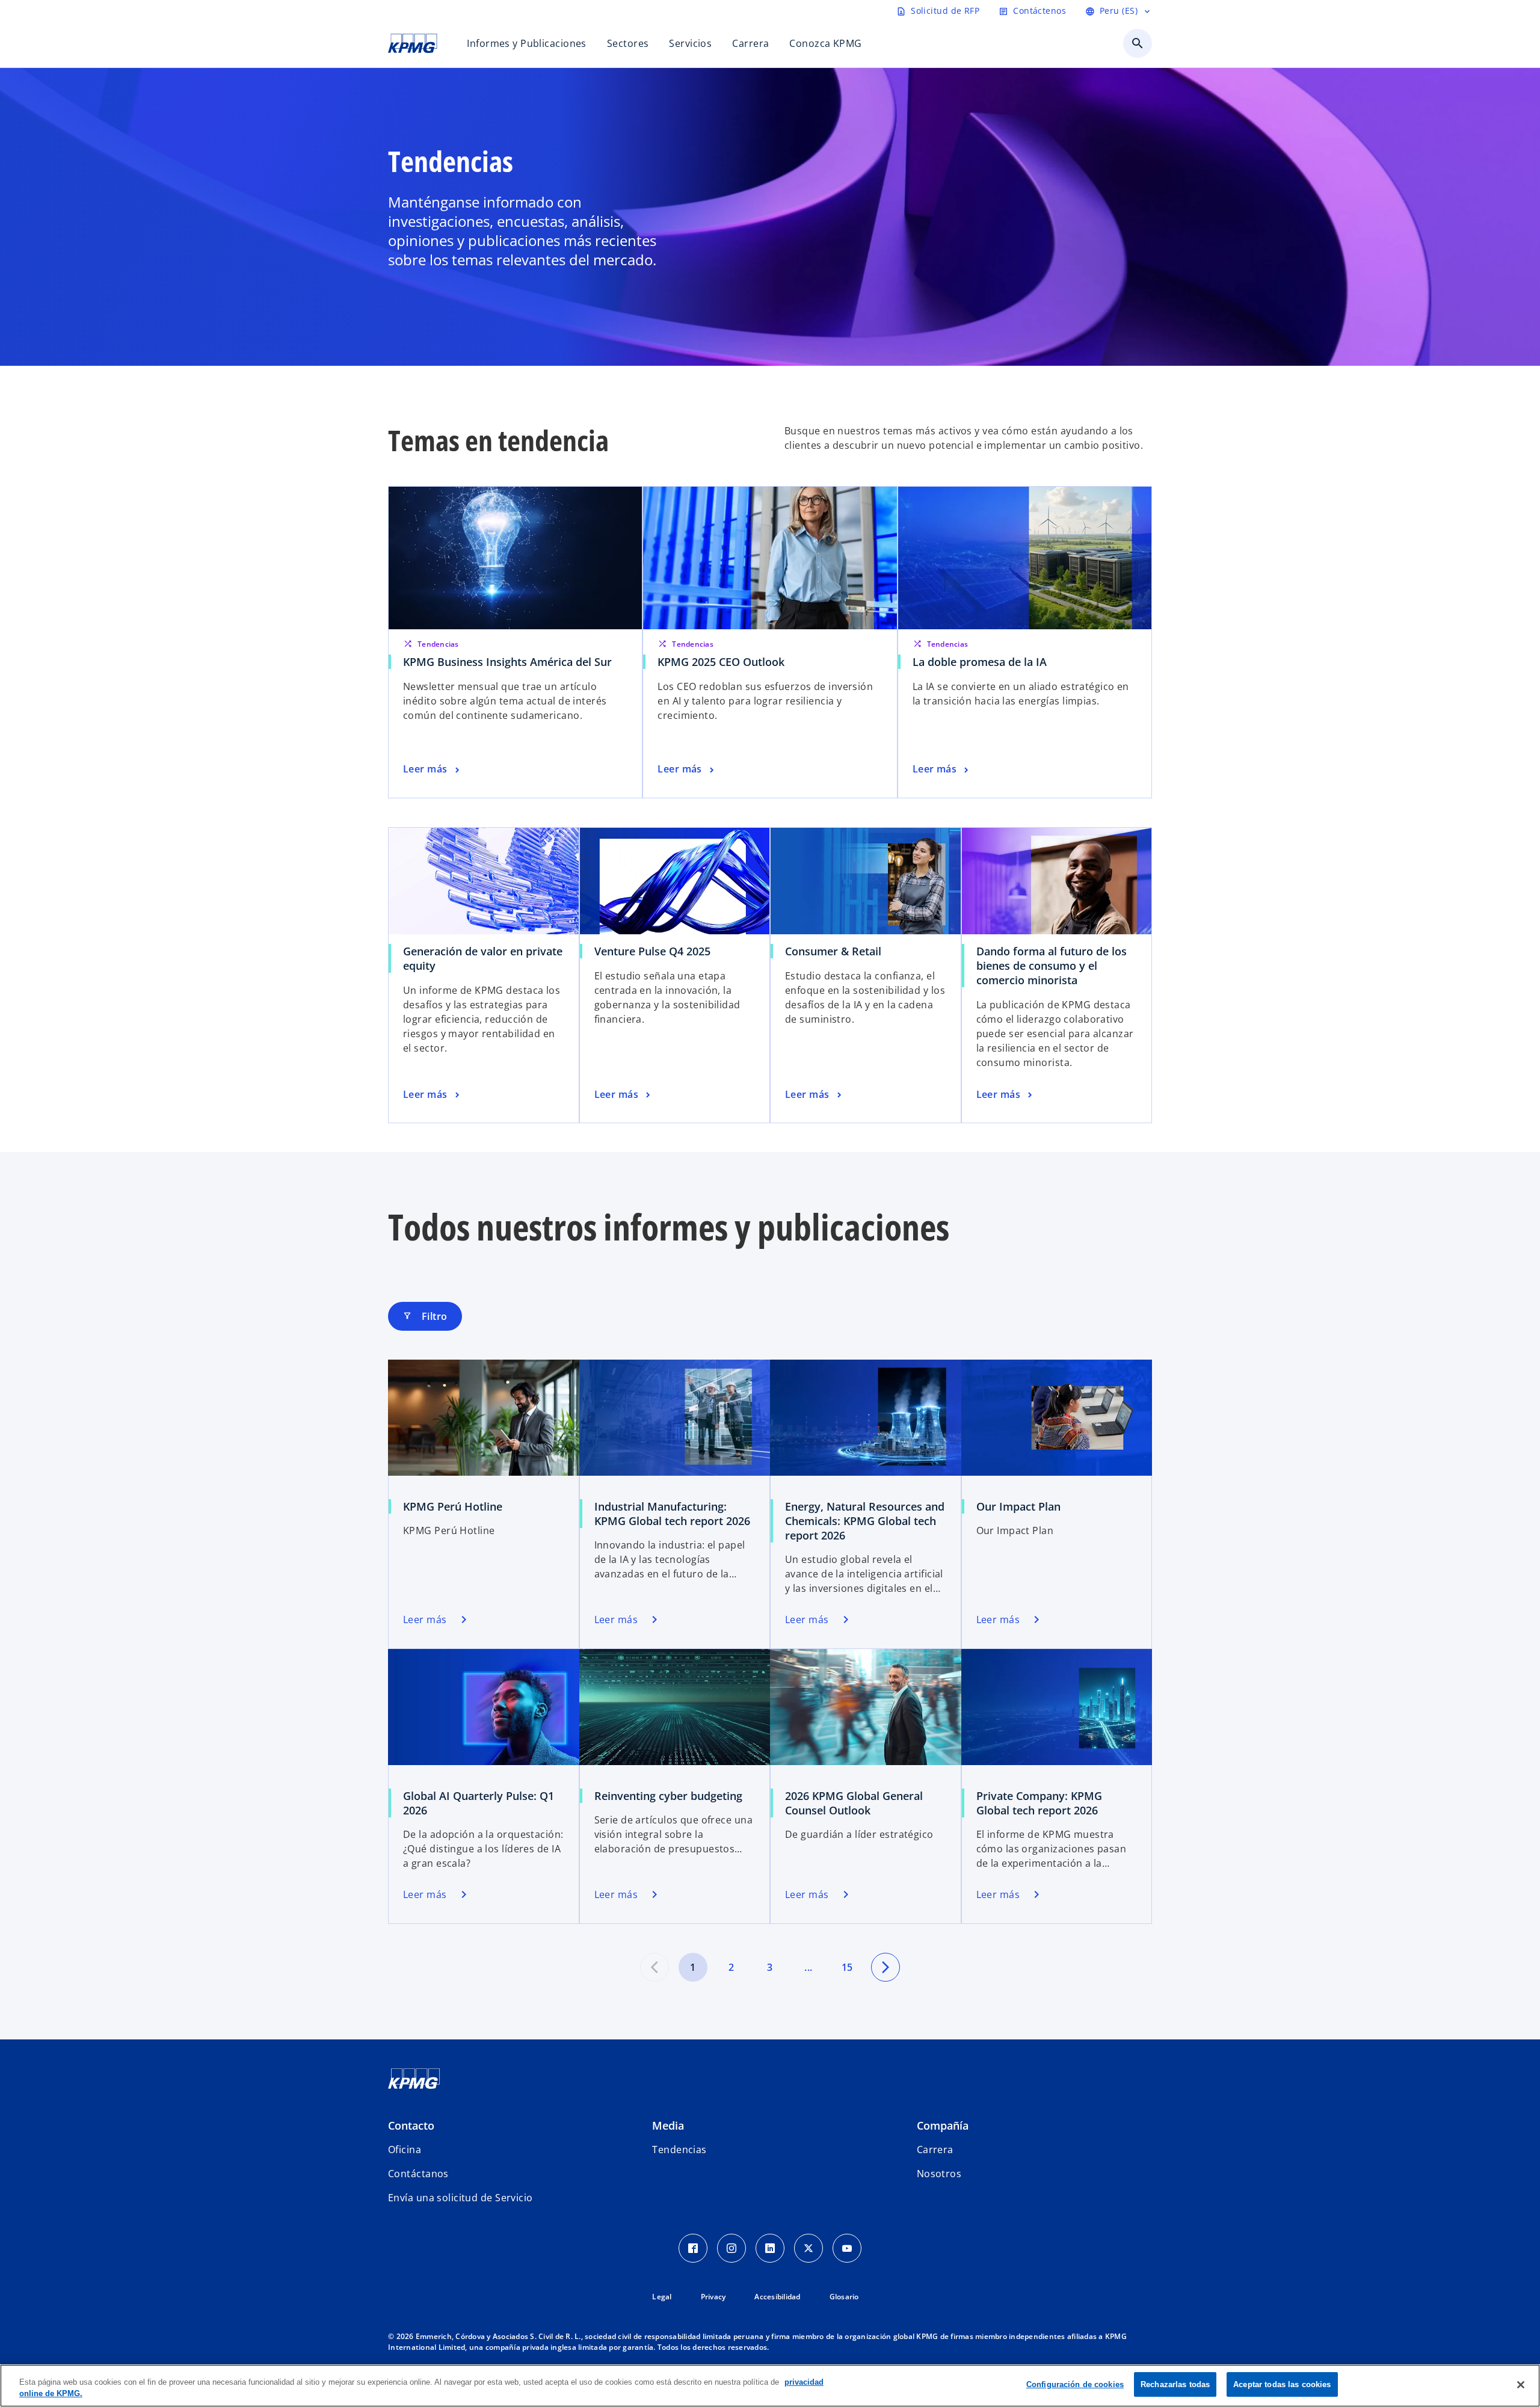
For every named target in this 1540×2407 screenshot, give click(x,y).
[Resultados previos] (654, 1967)
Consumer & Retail (833, 951)
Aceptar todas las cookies (1282, 2384)
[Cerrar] (1521, 2385)
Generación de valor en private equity (483, 958)
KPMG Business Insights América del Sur (507, 662)
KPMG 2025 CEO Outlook (721, 662)
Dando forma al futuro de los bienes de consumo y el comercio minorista (1052, 966)
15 (847, 1967)
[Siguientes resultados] (885, 1967)
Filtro (425, 1316)
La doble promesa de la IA (980, 662)
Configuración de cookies (1075, 2384)
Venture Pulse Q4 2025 (652, 951)
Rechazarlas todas (1175, 2384)
